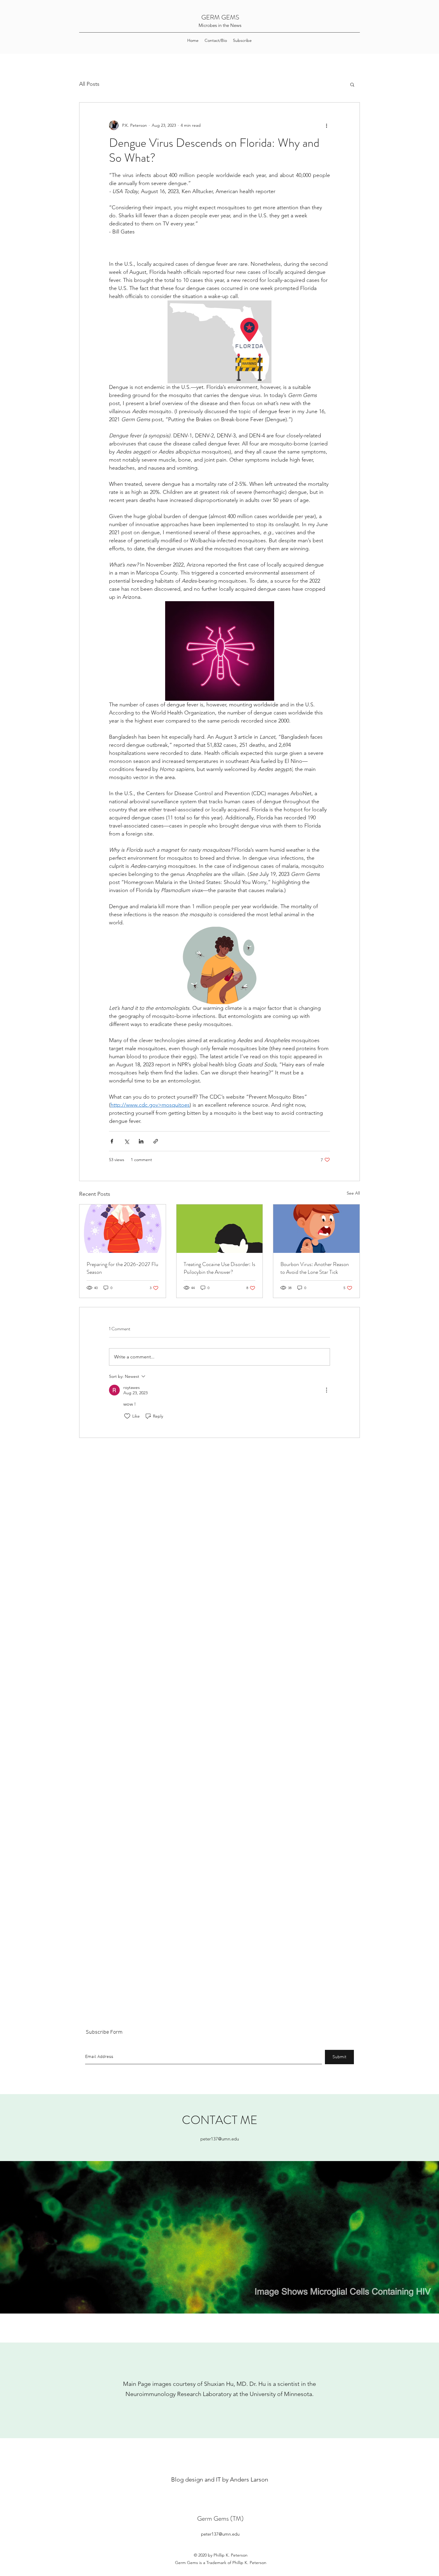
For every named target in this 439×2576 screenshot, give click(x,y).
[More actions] (326, 125)
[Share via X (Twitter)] (126, 1141)
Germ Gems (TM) (220, 2518)
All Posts (89, 84)
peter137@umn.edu (220, 2139)
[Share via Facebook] (112, 1141)
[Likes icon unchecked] (127, 1416)
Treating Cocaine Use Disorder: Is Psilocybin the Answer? (219, 1268)
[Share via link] (156, 1141)
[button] (352, 84)
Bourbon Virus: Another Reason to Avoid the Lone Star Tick (315, 1268)
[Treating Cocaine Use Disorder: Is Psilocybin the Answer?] (220, 1229)
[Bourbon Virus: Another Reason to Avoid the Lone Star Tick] (316, 1229)
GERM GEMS (220, 17)
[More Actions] (326, 1390)
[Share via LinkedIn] (141, 1141)
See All (353, 1193)
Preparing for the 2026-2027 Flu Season (122, 1268)
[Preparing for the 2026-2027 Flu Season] (123, 1229)
